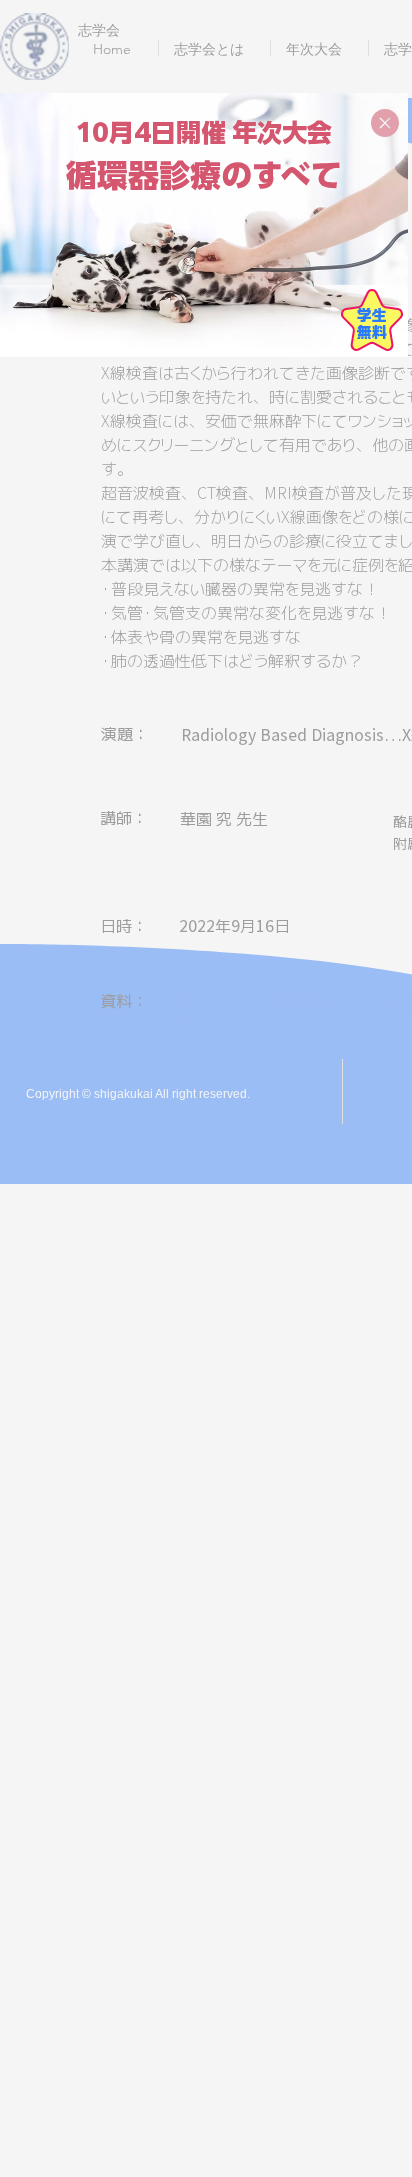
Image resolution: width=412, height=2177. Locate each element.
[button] (385, 123)
